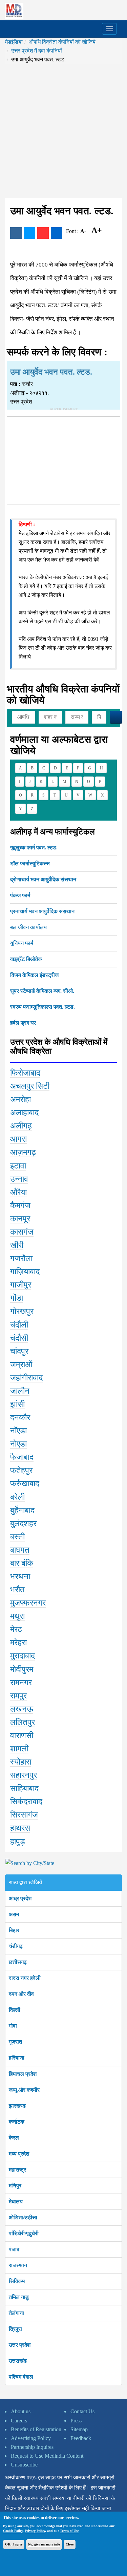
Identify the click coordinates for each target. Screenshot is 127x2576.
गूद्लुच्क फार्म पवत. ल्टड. (34, 848)
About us (21, 2411)
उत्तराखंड (18, 2361)
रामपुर (18, 1696)
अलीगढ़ (21, 1126)
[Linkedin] (57, 233)
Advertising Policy (31, 2438)
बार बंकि (22, 1563)
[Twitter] (29, 233)
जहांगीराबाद (26, 1378)
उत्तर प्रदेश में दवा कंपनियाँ (37, 51)
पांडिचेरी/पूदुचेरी (24, 2233)
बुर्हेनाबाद (22, 1510)
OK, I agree (14, 2544)
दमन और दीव (21, 1994)
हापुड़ (18, 1842)
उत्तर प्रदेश (20, 2345)
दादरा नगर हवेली (25, 1978)
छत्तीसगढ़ (18, 1962)
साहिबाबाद (24, 1788)
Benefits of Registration (36, 2429)
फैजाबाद (22, 1457)
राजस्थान (18, 2265)
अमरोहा (20, 1099)
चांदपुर (19, 1351)
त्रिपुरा (15, 2329)
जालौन (20, 1391)
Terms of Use (69, 2531)
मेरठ (16, 1629)
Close (70, 2544)
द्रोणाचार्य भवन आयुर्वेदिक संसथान (43, 879)
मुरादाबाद (23, 1656)
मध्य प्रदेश (19, 2154)
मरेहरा (18, 1643)
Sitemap (79, 2429)
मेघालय (16, 2201)
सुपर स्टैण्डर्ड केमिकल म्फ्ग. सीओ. (42, 991)
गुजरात (15, 2042)
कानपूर (20, 1219)
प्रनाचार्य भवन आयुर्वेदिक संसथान (42, 911)
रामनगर (21, 1683)
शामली (19, 1749)
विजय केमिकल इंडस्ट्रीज (34, 975)
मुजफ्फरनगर (28, 1603)
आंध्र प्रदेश (20, 1898)
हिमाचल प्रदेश (23, 2074)
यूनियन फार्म (22, 943)
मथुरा (17, 1616)
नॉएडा (18, 1431)
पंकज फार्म (20, 895)
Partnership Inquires (32, 2447)
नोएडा (18, 1444)
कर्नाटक (17, 2122)
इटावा (18, 1166)
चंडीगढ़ (16, 1946)
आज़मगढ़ (23, 1152)
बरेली (17, 1497)
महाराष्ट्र (17, 2170)
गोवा (13, 2026)
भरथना (20, 1576)
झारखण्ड (17, 2106)
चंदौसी (19, 1338)
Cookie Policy (13, 2531)
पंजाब (14, 2249)
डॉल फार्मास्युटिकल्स (30, 863)
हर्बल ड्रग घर (23, 1023)
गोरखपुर (22, 1311)
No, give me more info (44, 2544)
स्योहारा (21, 1762)
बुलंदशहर (23, 1523)
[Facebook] (16, 233)
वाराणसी (22, 1735)
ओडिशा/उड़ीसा (23, 2217)
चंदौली (19, 1325)
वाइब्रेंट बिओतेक (26, 959)
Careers (19, 2421)
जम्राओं (21, 1364)
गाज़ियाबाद (25, 1272)
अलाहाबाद (24, 1113)
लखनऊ (22, 1709)
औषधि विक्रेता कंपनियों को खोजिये (62, 42)
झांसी (17, 1404)
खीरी (17, 1245)
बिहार (14, 1930)
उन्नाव (19, 1179)
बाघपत (20, 1550)
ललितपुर (23, 1722)
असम (14, 1914)
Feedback (81, 2438)
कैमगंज (20, 1205)
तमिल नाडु (19, 2297)
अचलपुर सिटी (30, 1086)
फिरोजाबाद (25, 1073)
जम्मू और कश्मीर (24, 2090)
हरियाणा (17, 2058)
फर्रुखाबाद (25, 1483)
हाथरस (20, 1828)
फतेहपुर (21, 1470)
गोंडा (17, 1298)
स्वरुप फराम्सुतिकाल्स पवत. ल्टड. (43, 1007)
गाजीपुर (21, 1285)
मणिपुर (15, 2186)
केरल (14, 2138)
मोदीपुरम (22, 1669)
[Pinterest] (43, 233)
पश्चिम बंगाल (21, 2377)
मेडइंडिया (14, 42)
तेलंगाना (16, 2313)
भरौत (17, 1590)
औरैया (18, 1192)
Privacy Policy (35, 2531)
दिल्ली (15, 2010)
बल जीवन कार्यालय (28, 927)
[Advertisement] (63, 131)
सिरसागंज (24, 1815)
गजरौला (21, 1258)
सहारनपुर (24, 1775)
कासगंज (22, 1232)
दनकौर (20, 1417)
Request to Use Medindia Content (47, 2456)
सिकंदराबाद (26, 1802)
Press (76, 2421)
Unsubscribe (24, 2465)
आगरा (18, 1139)
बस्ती (17, 1537)
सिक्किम (17, 2281)
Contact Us (82, 2411)
